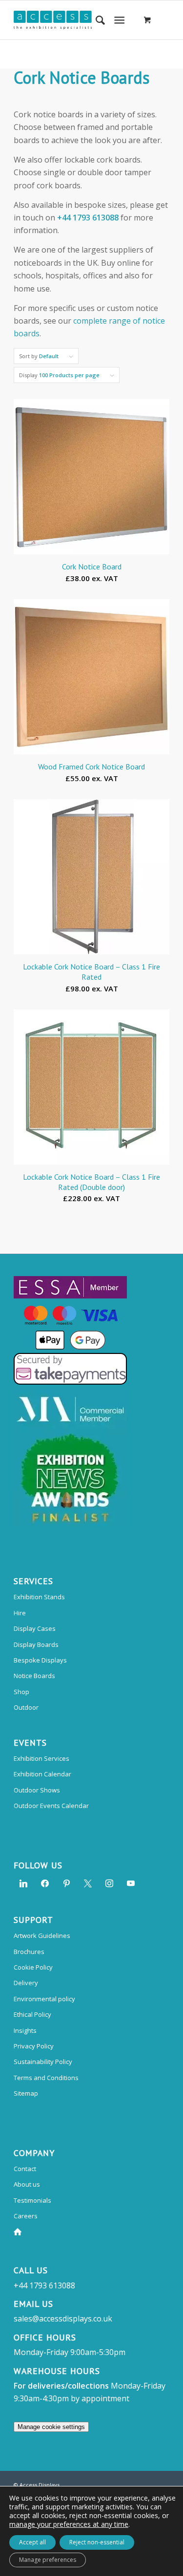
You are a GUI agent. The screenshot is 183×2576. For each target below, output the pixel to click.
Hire (20, 1613)
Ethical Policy (32, 2014)
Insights (25, 2030)
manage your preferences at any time (69, 2524)
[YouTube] (131, 1882)
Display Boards (36, 1644)
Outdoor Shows (37, 1790)
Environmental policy (44, 1999)
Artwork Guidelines (42, 1936)
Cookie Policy (33, 1967)
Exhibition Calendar (42, 1774)
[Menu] (119, 20)
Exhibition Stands (39, 1597)
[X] (88, 1882)
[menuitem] (95, 20)
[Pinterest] (66, 1882)
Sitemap (26, 2093)
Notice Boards (34, 1676)
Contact (25, 2169)
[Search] (95, 20)
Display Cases (35, 1628)
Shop (21, 1692)
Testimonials (32, 2200)
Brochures (29, 1952)
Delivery (26, 1983)
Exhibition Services (41, 1758)
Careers (26, 2216)
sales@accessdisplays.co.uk (63, 2319)
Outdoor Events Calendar (51, 1806)
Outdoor (26, 1707)
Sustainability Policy (43, 2062)
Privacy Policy (34, 2046)
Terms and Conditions (46, 2078)
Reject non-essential (97, 2542)
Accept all (32, 2542)
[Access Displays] (76, 20)
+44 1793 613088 (88, 218)
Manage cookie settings (51, 2427)
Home (20, 2232)
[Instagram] (109, 1882)
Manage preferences (48, 2560)
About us (27, 2184)
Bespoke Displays (40, 1660)
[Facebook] (45, 1882)
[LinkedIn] (23, 1882)
